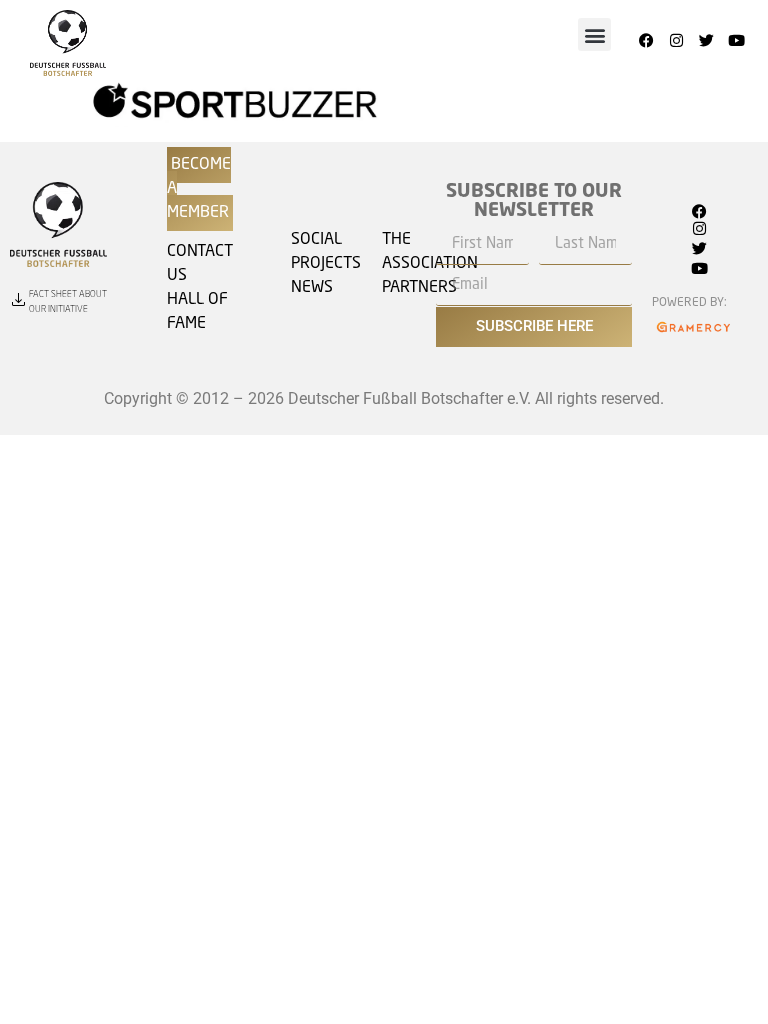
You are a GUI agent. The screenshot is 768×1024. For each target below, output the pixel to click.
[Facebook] (646, 41)
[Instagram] (676, 41)
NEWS (312, 288)
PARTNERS (419, 288)
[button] (594, 34)
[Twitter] (706, 41)
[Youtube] (736, 41)
